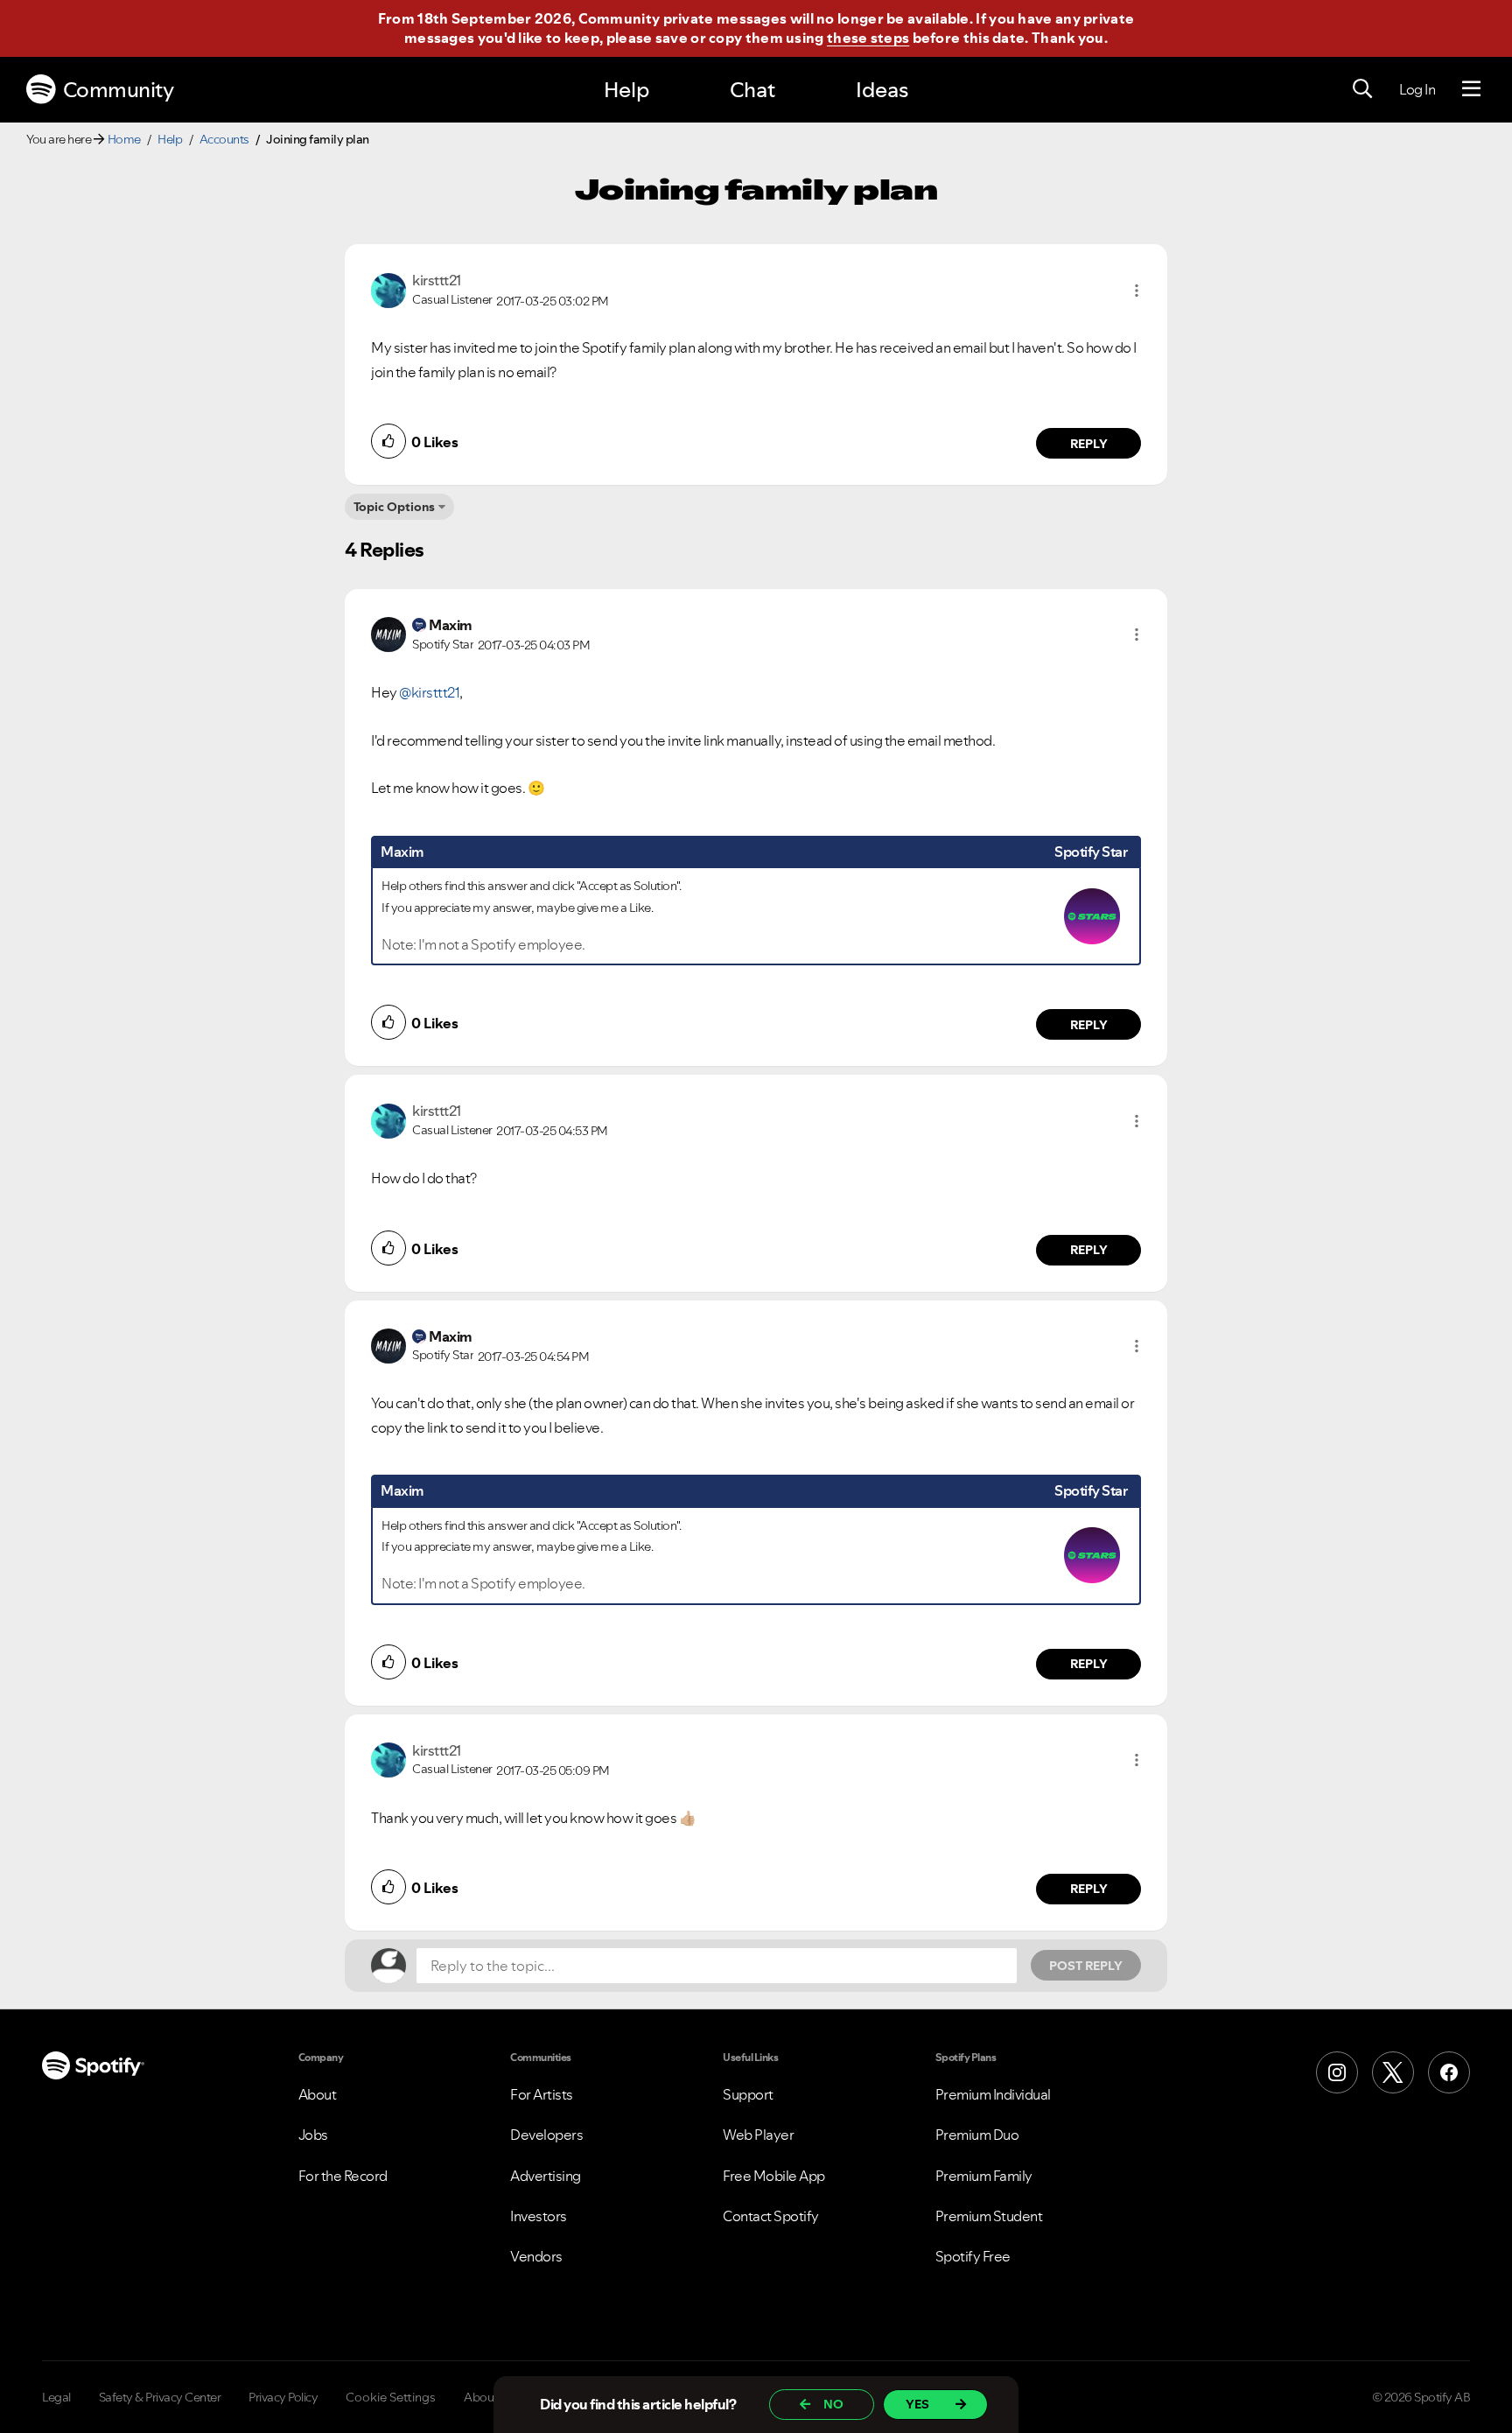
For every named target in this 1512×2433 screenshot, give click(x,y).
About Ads (493, 2397)
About (318, 2094)
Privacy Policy (283, 2397)
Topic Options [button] (394, 507)
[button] (1137, 291)
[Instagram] (1337, 2072)
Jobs (313, 2135)
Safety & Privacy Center (160, 2397)
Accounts (224, 139)
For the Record (343, 2176)
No (833, 2404)
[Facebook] (1449, 2072)
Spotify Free (973, 2256)
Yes (917, 2404)
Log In (1417, 89)
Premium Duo (977, 2135)
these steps (868, 38)
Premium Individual (993, 2094)
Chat (752, 90)
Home (124, 139)
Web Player (758, 2135)
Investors (539, 2216)
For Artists (542, 2094)
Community (119, 90)
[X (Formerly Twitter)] (1393, 2072)
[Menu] (1471, 89)
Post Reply (1086, 1966)
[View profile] (388, 289)
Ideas (882, 90)
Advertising (546, 2176)
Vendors (536, 2256)
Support (748, 2094)
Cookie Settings (391, 2397)
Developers (546, 2135)
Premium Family (984, 2176)
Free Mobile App (774, 2176)
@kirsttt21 (429, 692)
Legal (56, 2397)
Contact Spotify (771, 2216)
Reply (1089, 444)
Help (626, 90)
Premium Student (989, 2216)
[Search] (1362, 89)
